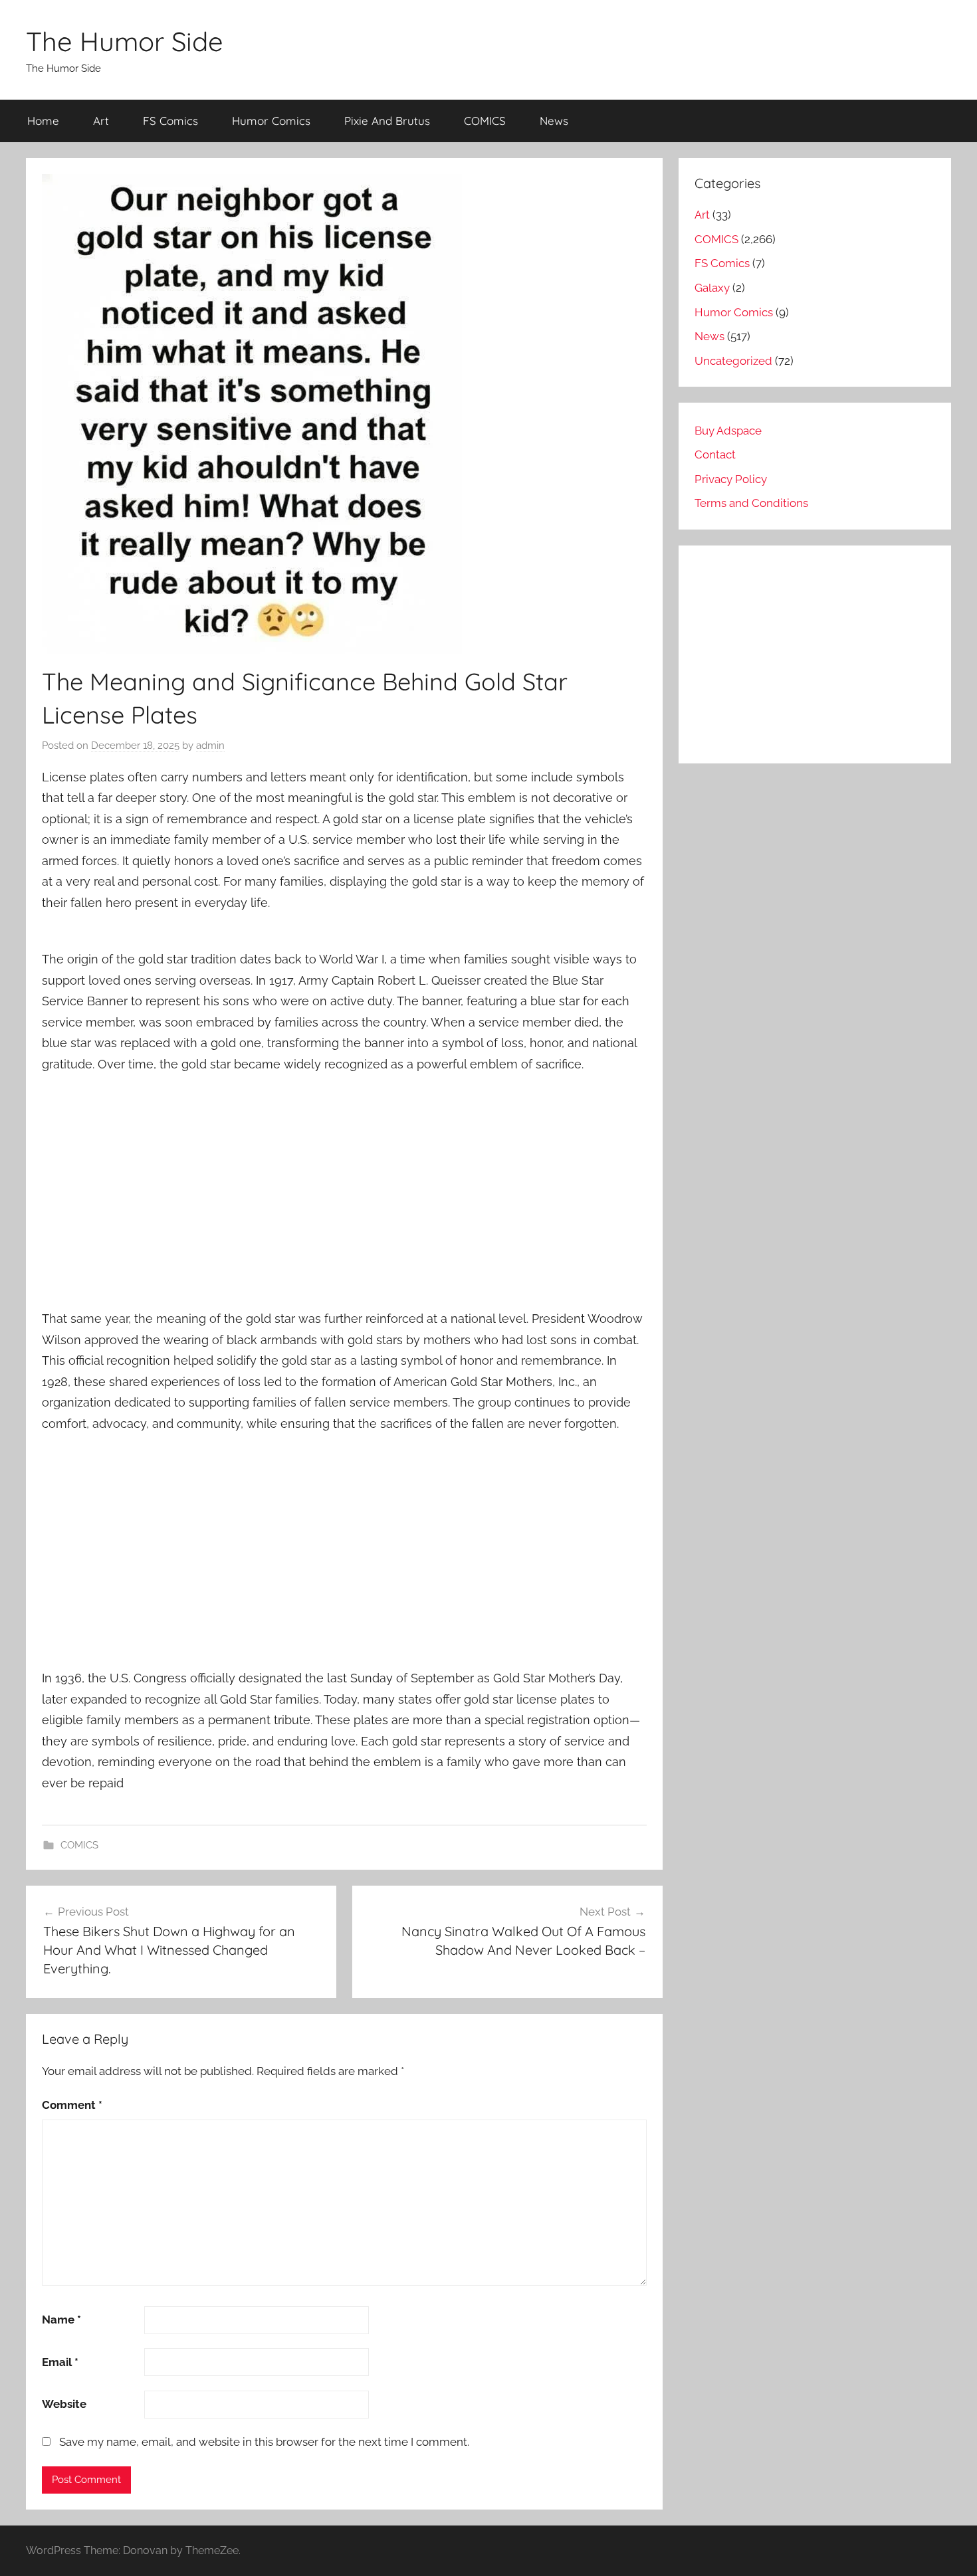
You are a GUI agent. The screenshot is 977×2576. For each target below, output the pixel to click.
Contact (715, 454)
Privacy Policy (731, 479)
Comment (72, 2105)
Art (101, 121)
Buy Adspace (728, 431)
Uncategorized (733, 361)
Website (64, 2404)
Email (60, 2362)
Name (61, 2320)
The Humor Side (125, 41)
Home (43, 121)
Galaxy (712, 288)
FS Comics (170, 121)
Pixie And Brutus (387, 121)
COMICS (485, 121)
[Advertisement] (344, 1183)
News (554, 121)
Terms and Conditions (751, 503)
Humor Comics (271, 121)
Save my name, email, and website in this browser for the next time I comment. (264, 2442)
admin (210, 745)
